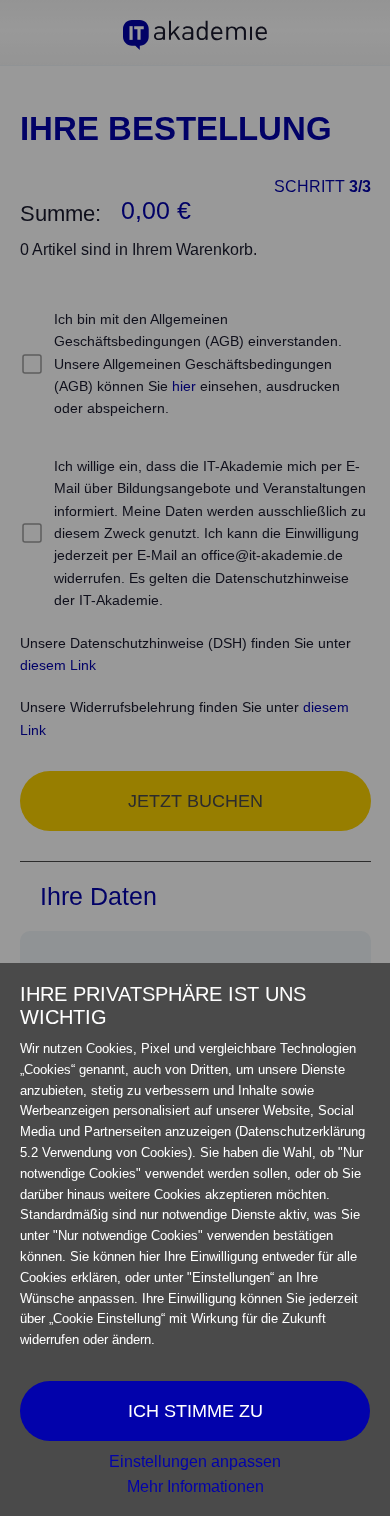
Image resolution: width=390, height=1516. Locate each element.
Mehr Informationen (195, 1486)
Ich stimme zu (195, 1411)
